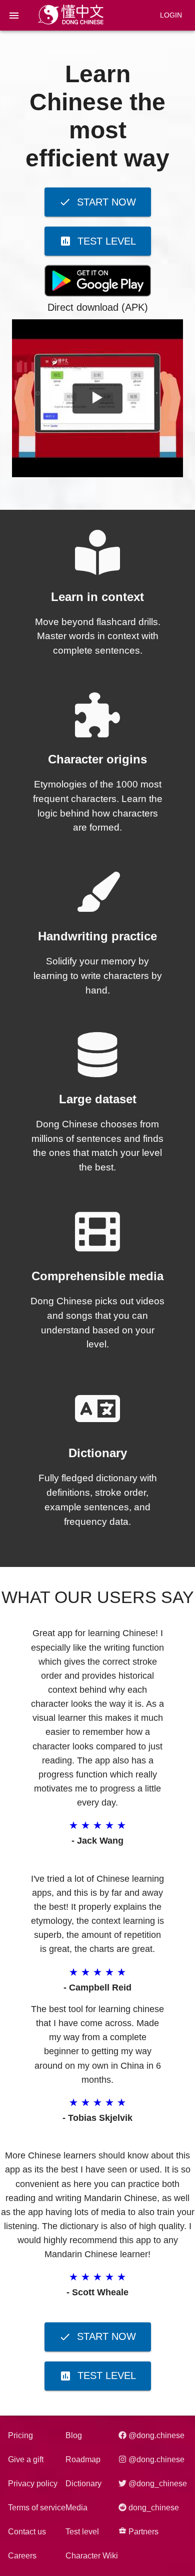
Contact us (27, 2532)
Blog (74, 2435)
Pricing (20, 2435)
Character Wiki (92, 2556)
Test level (82, 2532)
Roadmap (83, 2459)
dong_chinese (153, 2508)
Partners (142, 2532)
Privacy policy (33, 2484)
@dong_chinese (157, 2484)
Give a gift (26, 2459)
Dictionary (83, 2484)
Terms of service (37, 2508)
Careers (22, 2556)
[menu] (14, 16)
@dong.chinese (155, 2435)
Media (76, 2508)
